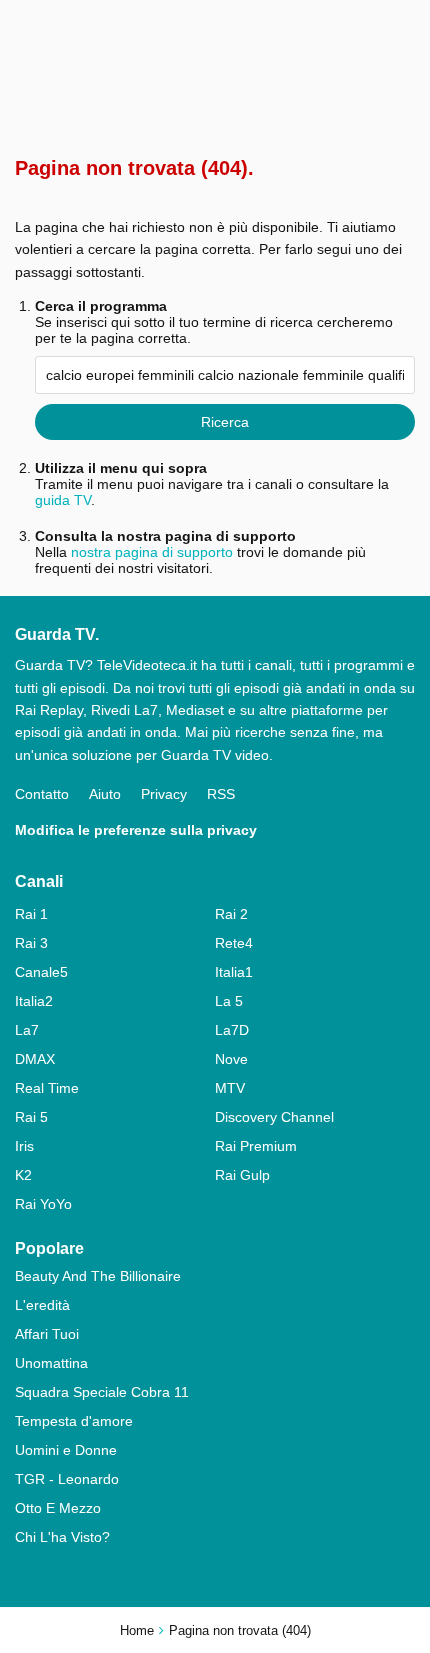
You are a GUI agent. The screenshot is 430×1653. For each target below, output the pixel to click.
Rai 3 (31, 943)
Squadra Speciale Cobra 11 (102, 1392)
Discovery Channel (274, 1117)
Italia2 (34, 1001)
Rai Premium (256, 1146)
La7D (232, 1030)
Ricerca (225, 422)
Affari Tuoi (47, 1334)
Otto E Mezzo (58, 1508)
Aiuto (105, 794)
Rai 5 (31, 1117)
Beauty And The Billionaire (98, 1276)
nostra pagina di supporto (152, 552)
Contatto (42, 794)
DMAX (35, 1059)
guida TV (63, 500)
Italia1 (234, 972)
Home (137, 1630)
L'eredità (42, 1305)
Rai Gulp (242, 1175)
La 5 (229, 1001)
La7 (27, 1030)
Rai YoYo (43, 1204)
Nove (231, 1059)
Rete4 (234, 943)
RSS (221, 794)
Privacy (164, 794)
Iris (24, 1146)
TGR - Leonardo (67, 1479)
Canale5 (41, 972)
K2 (23, 1175)
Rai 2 (231, 914)
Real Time (47, 1088)
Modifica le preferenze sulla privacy (136, 830)
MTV (230, 1088)
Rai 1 (31, 914)
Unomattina (51, 1363)
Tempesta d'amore (74, 1421)
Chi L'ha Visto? (62, 1537)
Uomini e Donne (66, 1450)
